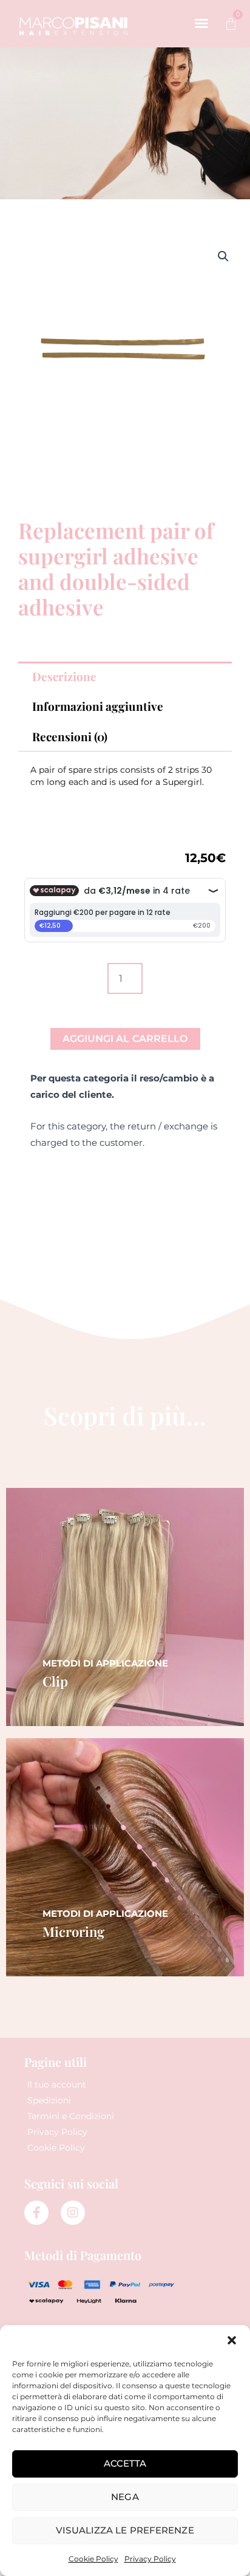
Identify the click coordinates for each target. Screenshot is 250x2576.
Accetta (125, 2463)
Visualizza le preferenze (125, 2530)
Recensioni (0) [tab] (70, 736)
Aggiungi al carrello (125, 1039)
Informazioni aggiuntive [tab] (98, 706)
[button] (232, 2340)
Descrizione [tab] (64, 676)
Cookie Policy (93, 2559)
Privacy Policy (150, 2559)
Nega (125, 2497)
